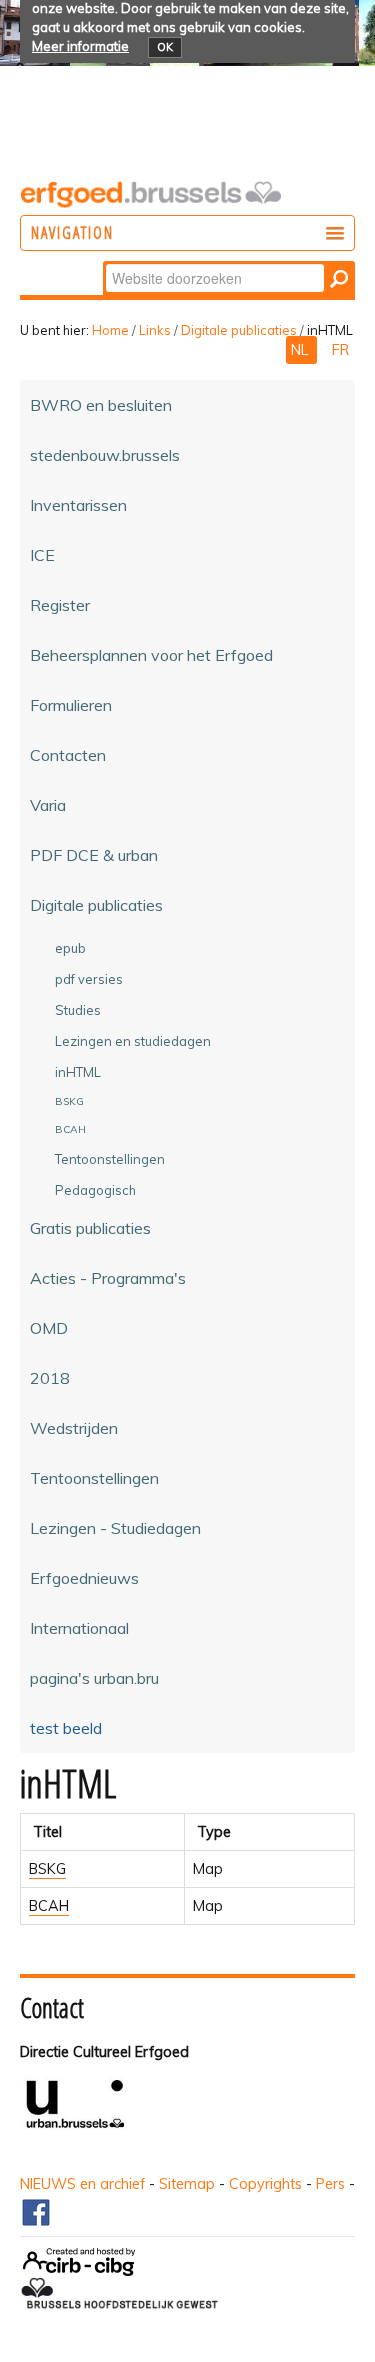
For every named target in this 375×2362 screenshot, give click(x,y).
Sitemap (187, 2184)
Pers (330, 2184)
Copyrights (265, 2184)
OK (165, 47)
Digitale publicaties (239, 330)
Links (155, 330)
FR (340, 350)
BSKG (47, 1869)
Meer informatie (80, 46)
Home (110, 330)
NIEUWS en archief (82, 2184)
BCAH (49, 1906)
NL (301, 350)
